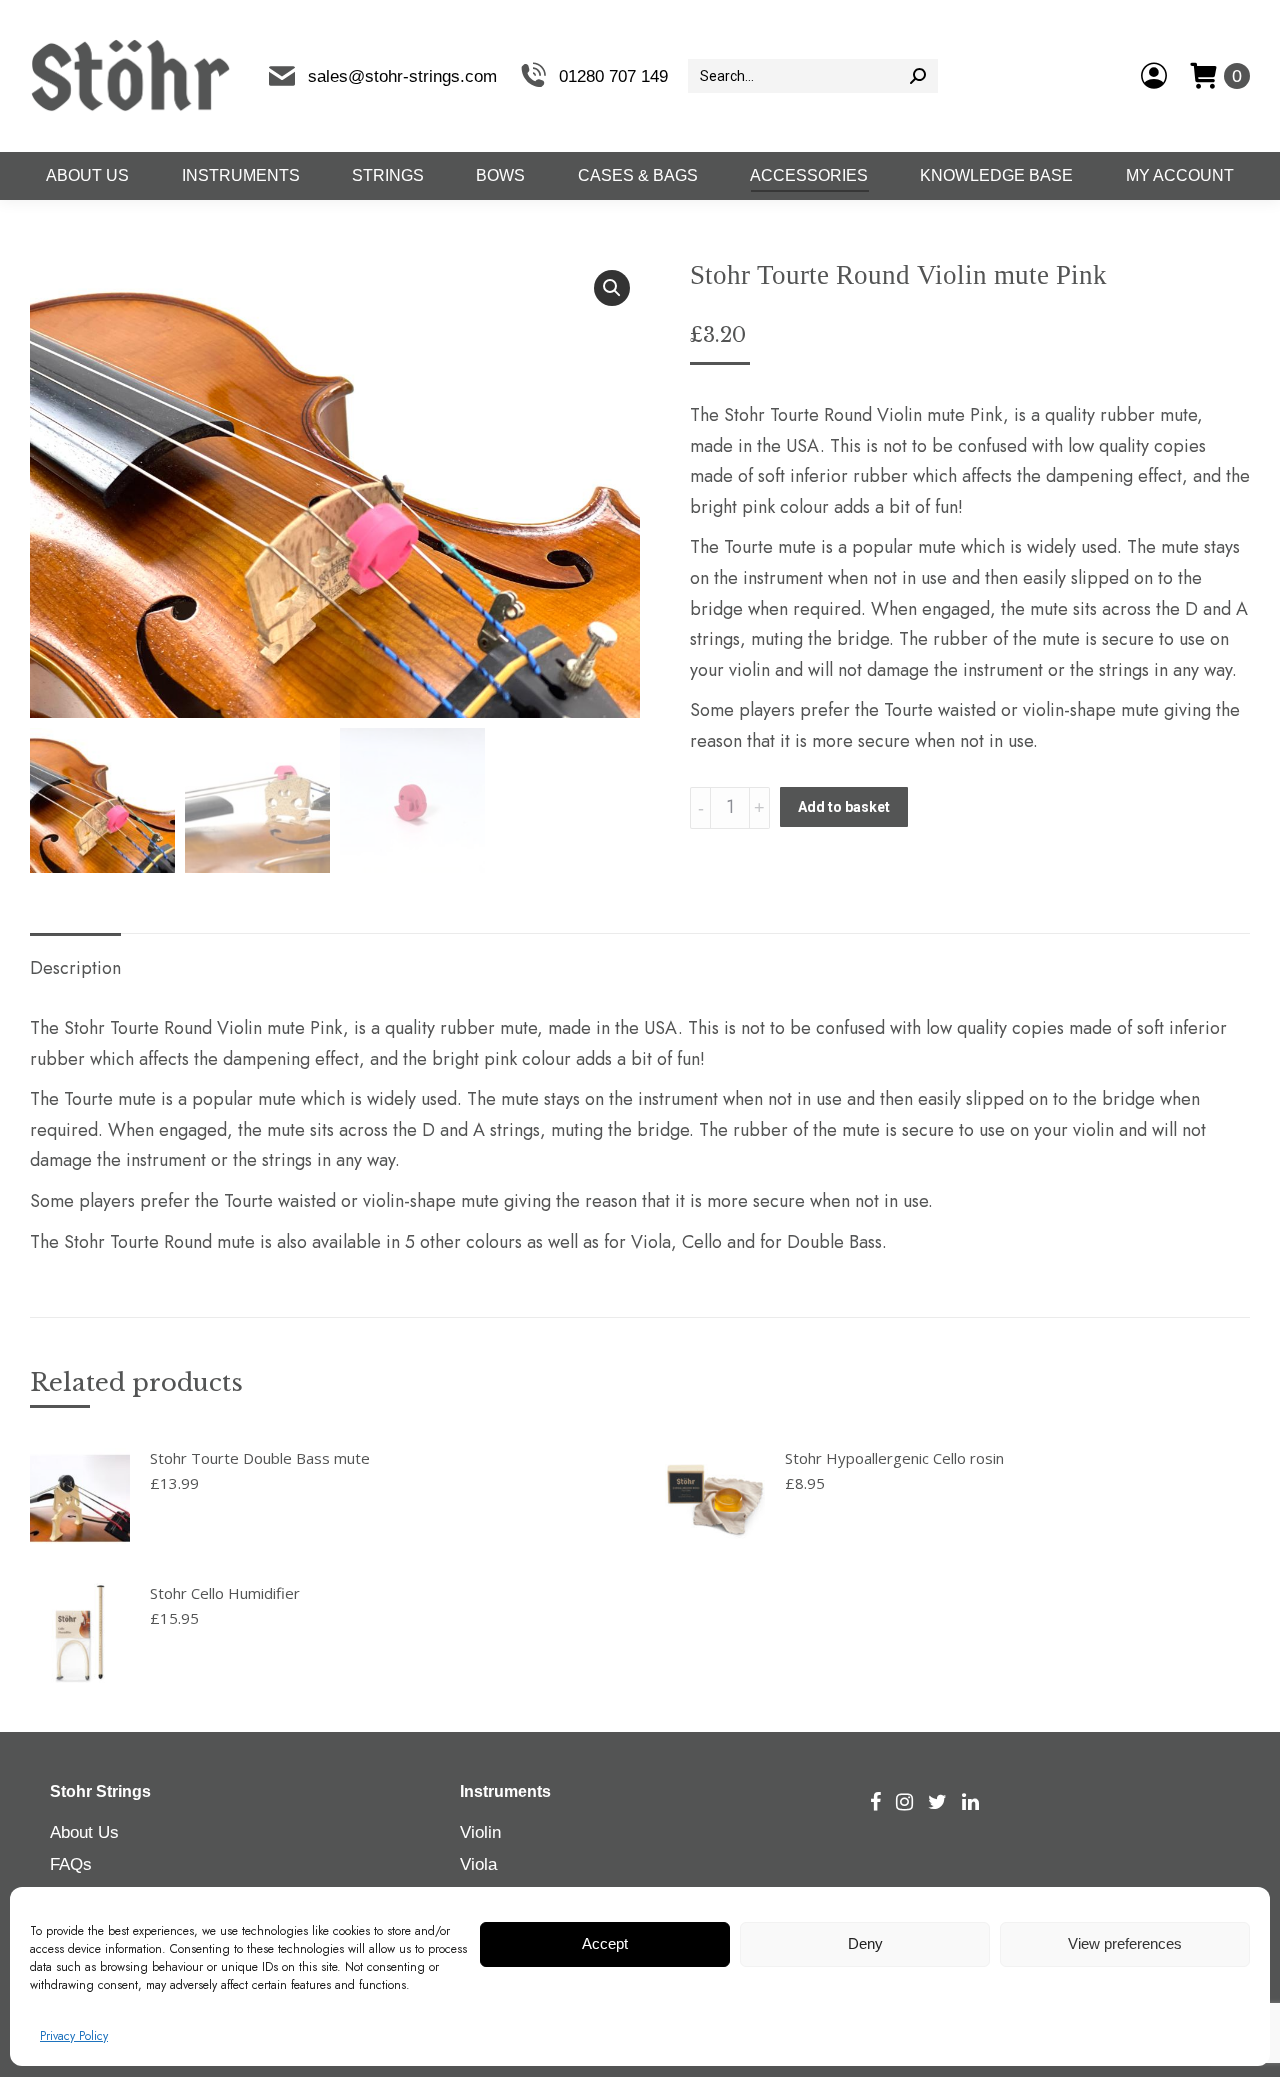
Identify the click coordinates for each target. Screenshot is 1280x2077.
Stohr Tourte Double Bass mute (260, 1458)
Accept (605, 1944)
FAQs (71, 1864)
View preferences (1125, 1944)
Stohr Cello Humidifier (225, 1593)
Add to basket (844, 807)
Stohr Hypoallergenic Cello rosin (894, 1458)
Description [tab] (75, 968)
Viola (478, 1864)
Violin (480, 1832)
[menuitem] (87, 176)
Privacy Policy (74, 2036)
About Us (84, 1832)
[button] (612, 288)
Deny (865, 1944)
